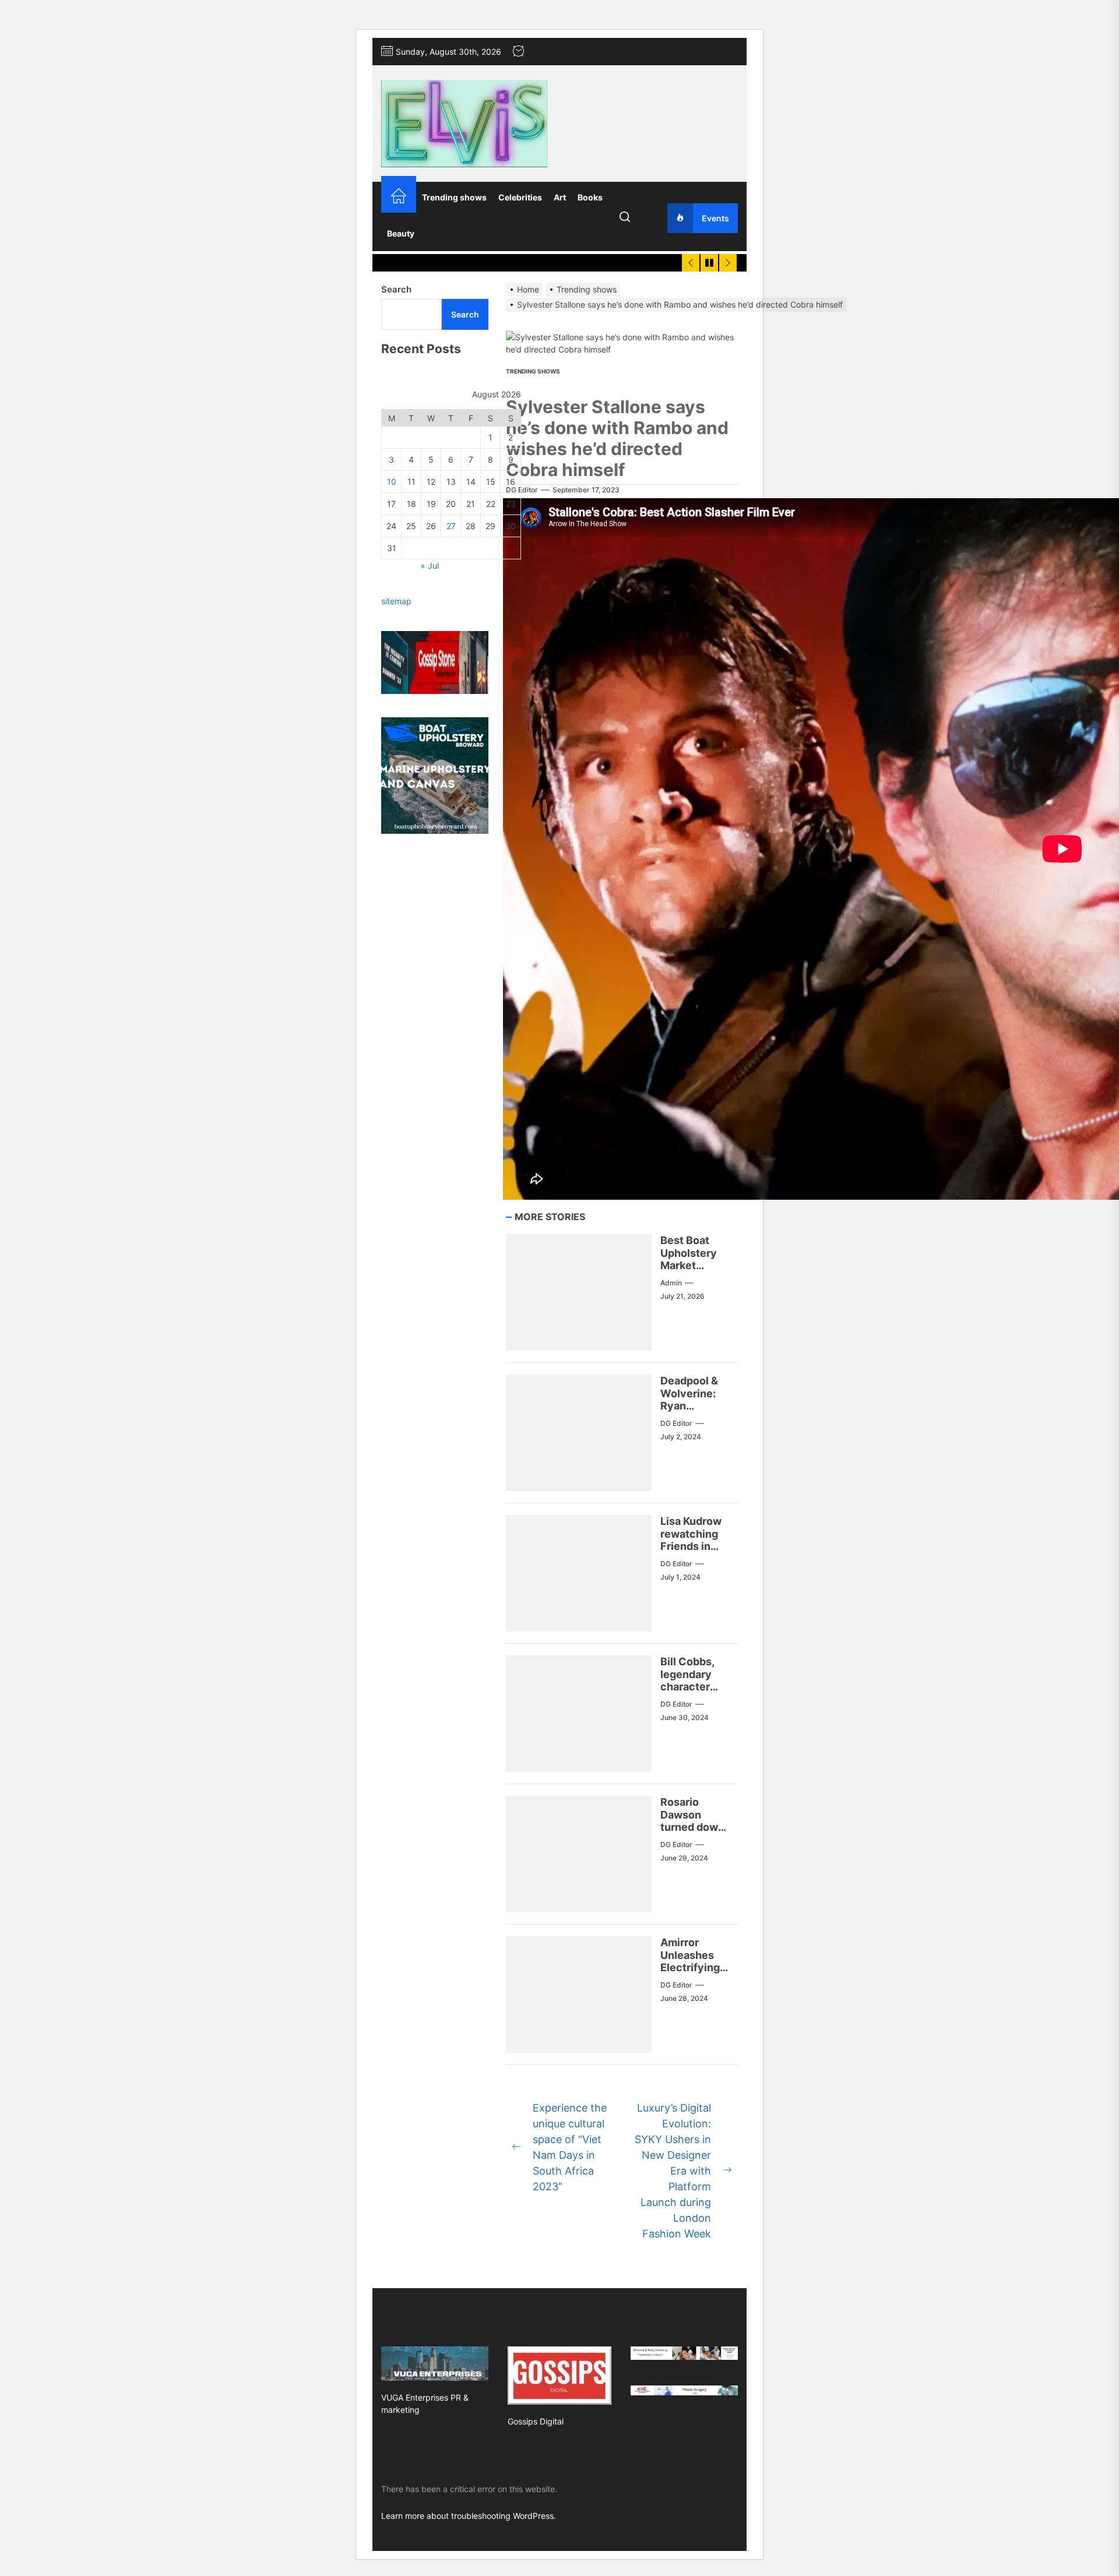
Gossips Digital (536, 2421)
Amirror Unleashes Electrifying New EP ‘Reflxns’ (690, 1967)
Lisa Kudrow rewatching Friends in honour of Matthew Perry (691, 1553)
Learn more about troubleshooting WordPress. (469, 2516)
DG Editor (522, 490)
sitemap (396, 602)
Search (396, 289)
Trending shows (454, 197)
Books (590, 197)
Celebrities (520, 197)
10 (392, 482)
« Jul (430, 566)
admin (671, 1283)
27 (451, 526)
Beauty (401, 233)
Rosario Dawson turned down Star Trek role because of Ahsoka (694, 1833)
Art (560, 197)
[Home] (399, 197)
